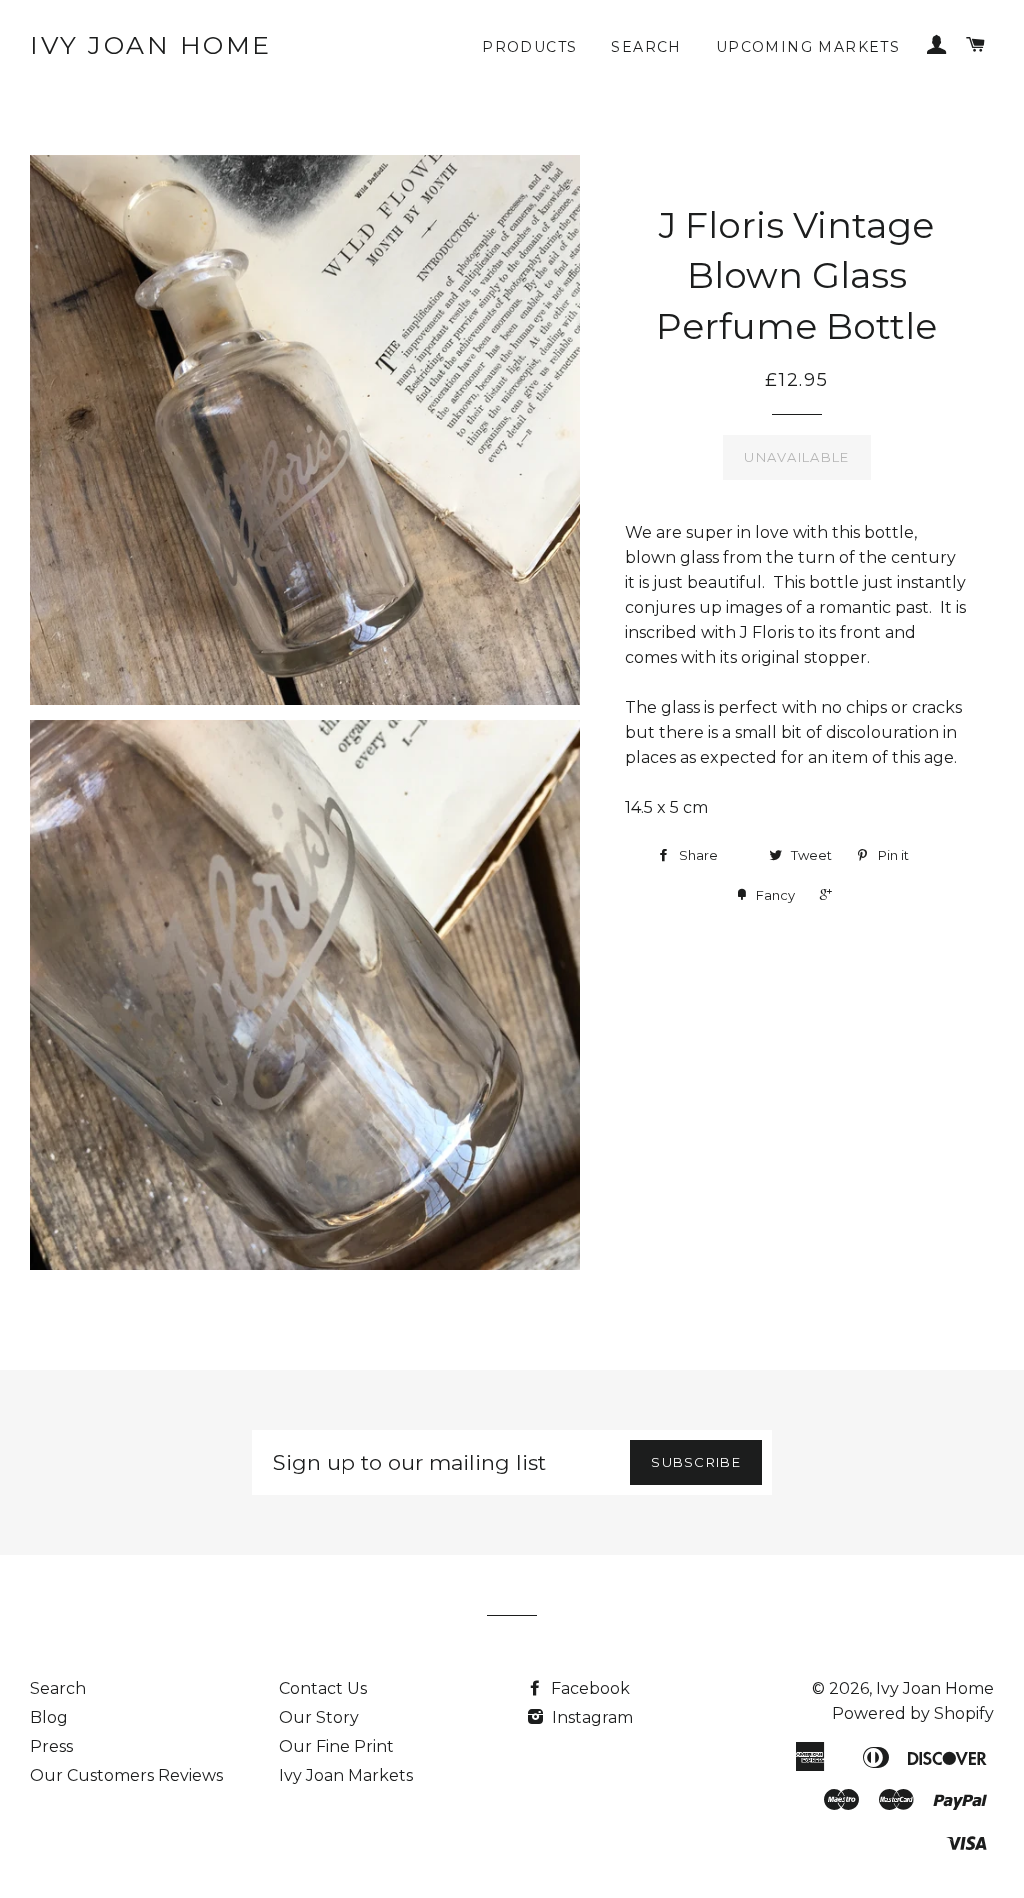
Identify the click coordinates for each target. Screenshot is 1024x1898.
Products (529, 47)
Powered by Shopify (913, 1713)
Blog (49, 1717)
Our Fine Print (336, 1746)
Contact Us (323, 1688)
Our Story (319, 1717)
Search (646, 47)
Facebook (588, 1688)
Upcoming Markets (808, 47)
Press (51, 1746)
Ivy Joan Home (151, 45)
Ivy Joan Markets (346, 1775)
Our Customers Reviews (126, 1775)
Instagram (590, 1717)
